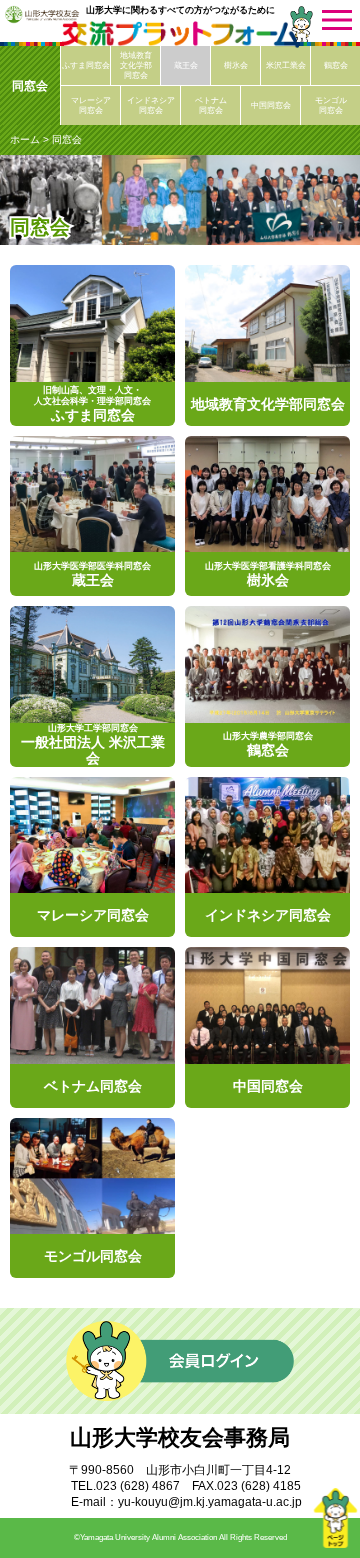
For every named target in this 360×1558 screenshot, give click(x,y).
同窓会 (30, 86)
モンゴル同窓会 (331, 105)
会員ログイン (180, 1361)
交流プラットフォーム (180, 34)
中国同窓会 (271, 105)
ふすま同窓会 (86, 65)
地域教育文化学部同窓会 (136, 65)
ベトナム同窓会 (211, 105)
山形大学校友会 (42, 14)
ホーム (25, 139)
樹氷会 (236, 65)
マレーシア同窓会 (91, 105)
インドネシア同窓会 (151, 105)
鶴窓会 (336, 65)
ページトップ (335, 1518)
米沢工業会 (286, 65)
